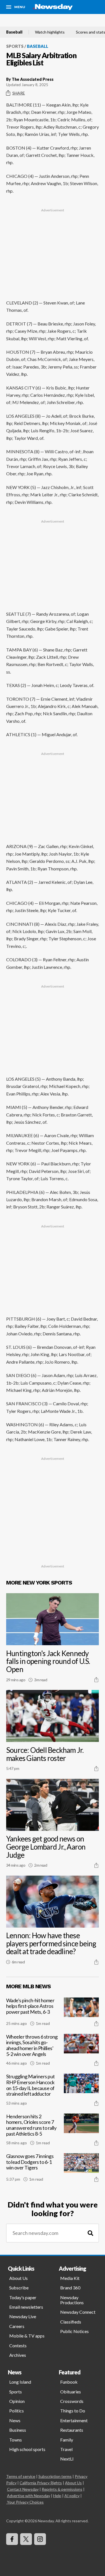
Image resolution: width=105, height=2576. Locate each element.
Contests (18, 2345)
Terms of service (21, 2476)
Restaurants (72, 2430)
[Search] (90, 2233)
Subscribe (19, 2288)
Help (57, 2496)
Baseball (14, 32)
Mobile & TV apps (27, 2336)
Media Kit (70, 2278)
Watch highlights (50, 32)
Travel (66, 2449)
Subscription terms (55, 2476)
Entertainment (74, 2420)
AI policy (72, 2496)
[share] (96, 1680)
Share (19, 93)
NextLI (67, 2459)
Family (67, 2440)
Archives (18, 2355)
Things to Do (73, 2411)
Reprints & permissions (62, 2489)
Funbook (69, 2382)
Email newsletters (26, 2307)
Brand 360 (70, 2288)
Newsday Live (23, 2316)
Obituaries (71, 2392)
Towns (16, 2440)
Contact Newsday (23, 2489)
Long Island (20, 2382)
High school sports (27, 2449)
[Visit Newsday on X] (26, 2539)
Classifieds (71, 2322)
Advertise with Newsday (29, 2496)
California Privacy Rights (41, 2483)
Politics (17, 2411)
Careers (17, 2326)
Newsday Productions (72, 2300)
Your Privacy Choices (25, 2502)
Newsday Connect (78, 2312)
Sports (15, 46)
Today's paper (23, 2297)
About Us (18, 2278)
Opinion (17, 2401)
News (15, 2420)
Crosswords (72, 2401)
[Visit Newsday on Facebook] (12, 2539)
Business (18, 2430)
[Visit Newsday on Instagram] (40, 2539)
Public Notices (74, 2331)
